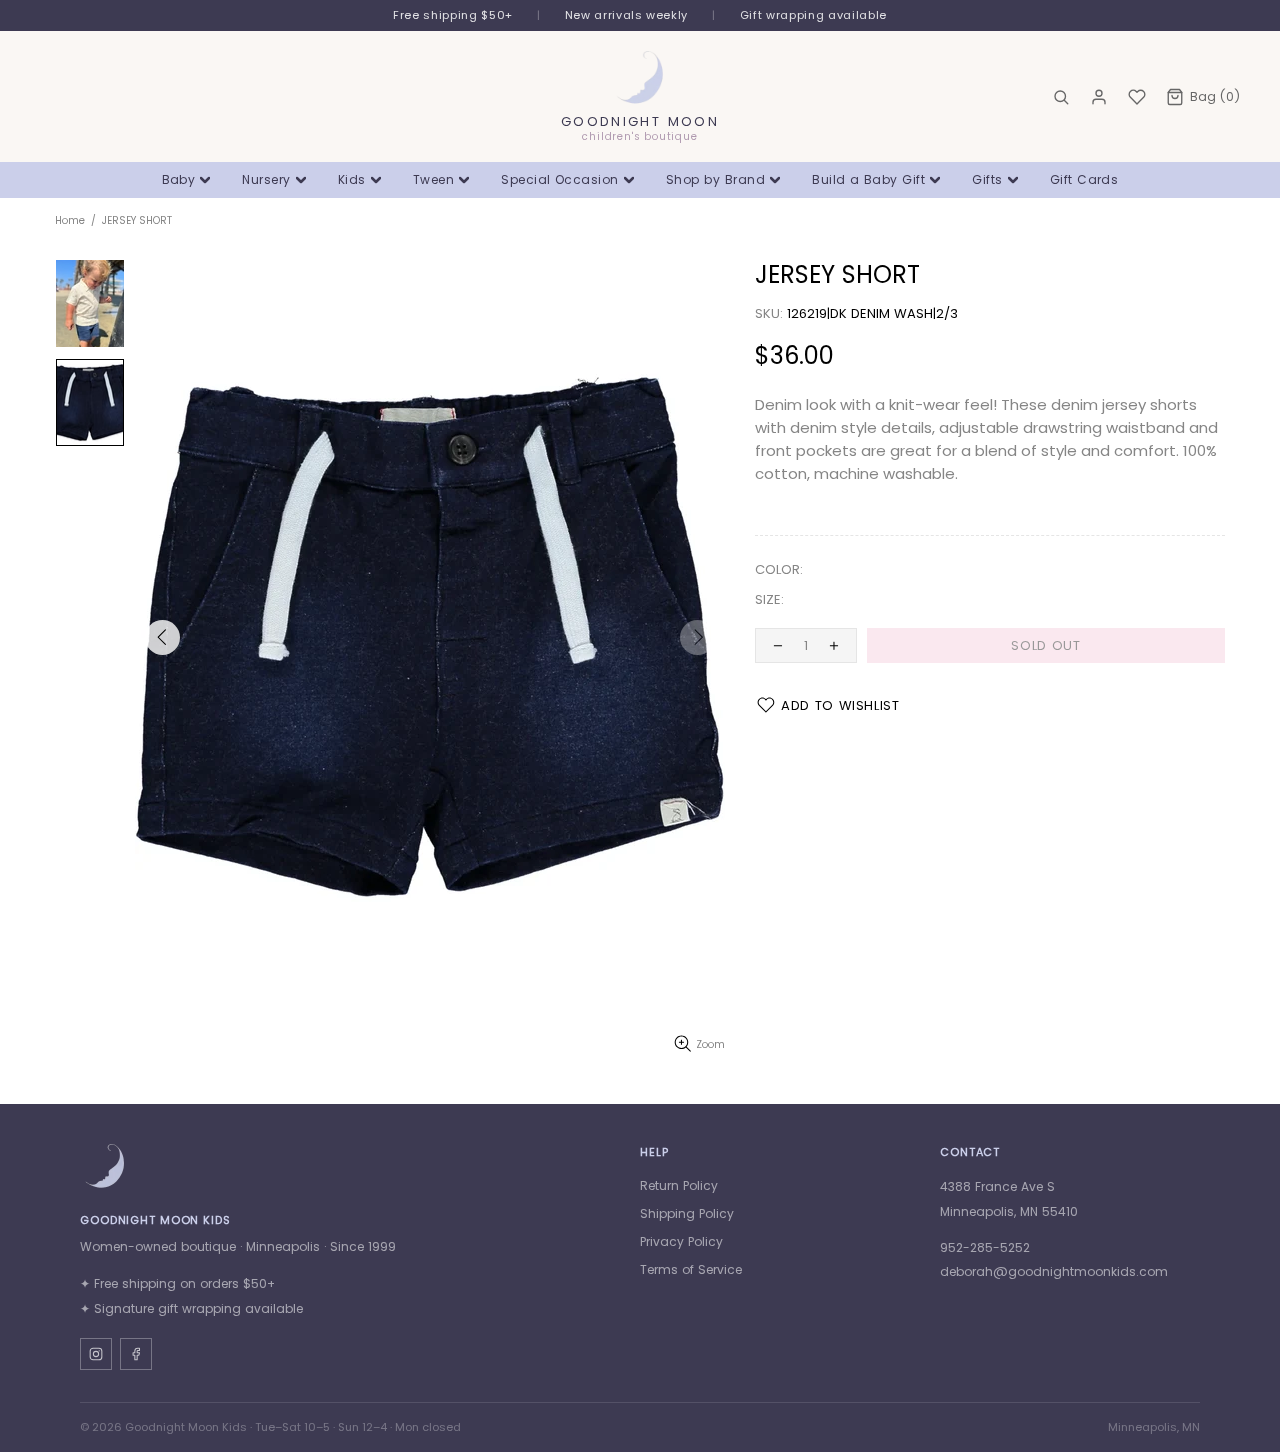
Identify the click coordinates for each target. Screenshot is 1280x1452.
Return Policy (679, 1185)
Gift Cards (1084, 179)
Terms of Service (691, 1269)
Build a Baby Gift (868, 179)
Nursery (266, 179)
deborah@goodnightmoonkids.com (1054, 1271)
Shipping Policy (687, 1213)
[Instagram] (96, 1354)
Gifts (987, 179)
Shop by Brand (715, 179)
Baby (179, 179)
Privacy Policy (681, 1241)
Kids (352, 179)
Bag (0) (1215, 96)
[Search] (1061, 97)
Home (70, 220)
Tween (433, 179)
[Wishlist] (1137, 97)
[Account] (1099, 97)
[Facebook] (136, 1354)
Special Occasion (560, 179)
